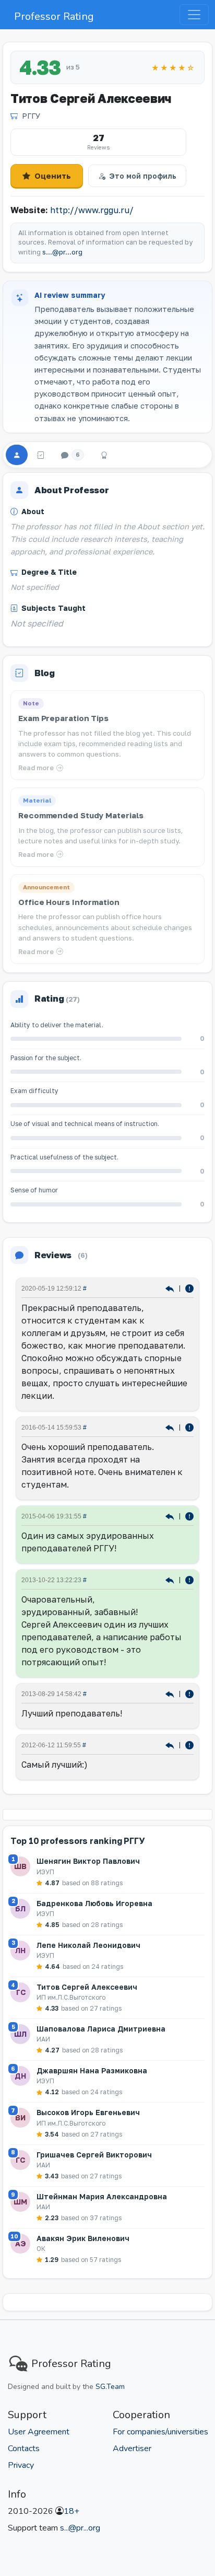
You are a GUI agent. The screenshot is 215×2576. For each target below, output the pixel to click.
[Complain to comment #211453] (189, 1427)
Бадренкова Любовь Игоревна (94, 1903)
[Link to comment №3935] (171, 1745)
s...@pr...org (62, 252)
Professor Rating (54, 16)
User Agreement (39, 2432)
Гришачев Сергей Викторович (94, 2155)
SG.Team (110, 2387)
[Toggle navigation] (194, 15)
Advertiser (132, 2449)
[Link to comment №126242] (171, 1516)
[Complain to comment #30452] (189, 1580)
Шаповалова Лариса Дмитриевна (101, 2029)
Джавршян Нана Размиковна (92, 2070)
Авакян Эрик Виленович (83, 2238)
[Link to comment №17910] (171, 1694)
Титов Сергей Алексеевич (87, 1987)
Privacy (21, 2465)
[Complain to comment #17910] (189, 1694)
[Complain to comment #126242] (189, 1516)
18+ (71, 2511)
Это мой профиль (143, 176)
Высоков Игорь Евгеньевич (88, 2112)
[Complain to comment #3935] (189, 1745)
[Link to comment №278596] (171, 1288)
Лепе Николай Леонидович (88, 1945)
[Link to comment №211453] (171, 1427)
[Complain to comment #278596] (189, 1288)
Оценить (53, 176)
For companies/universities (160, 2432)
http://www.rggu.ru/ (92, 210)
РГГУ (31, 116)
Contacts (24, 2449)
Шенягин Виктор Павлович (88, 1861)
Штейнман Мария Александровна (102, 2196)
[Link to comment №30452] (171, 1580)
